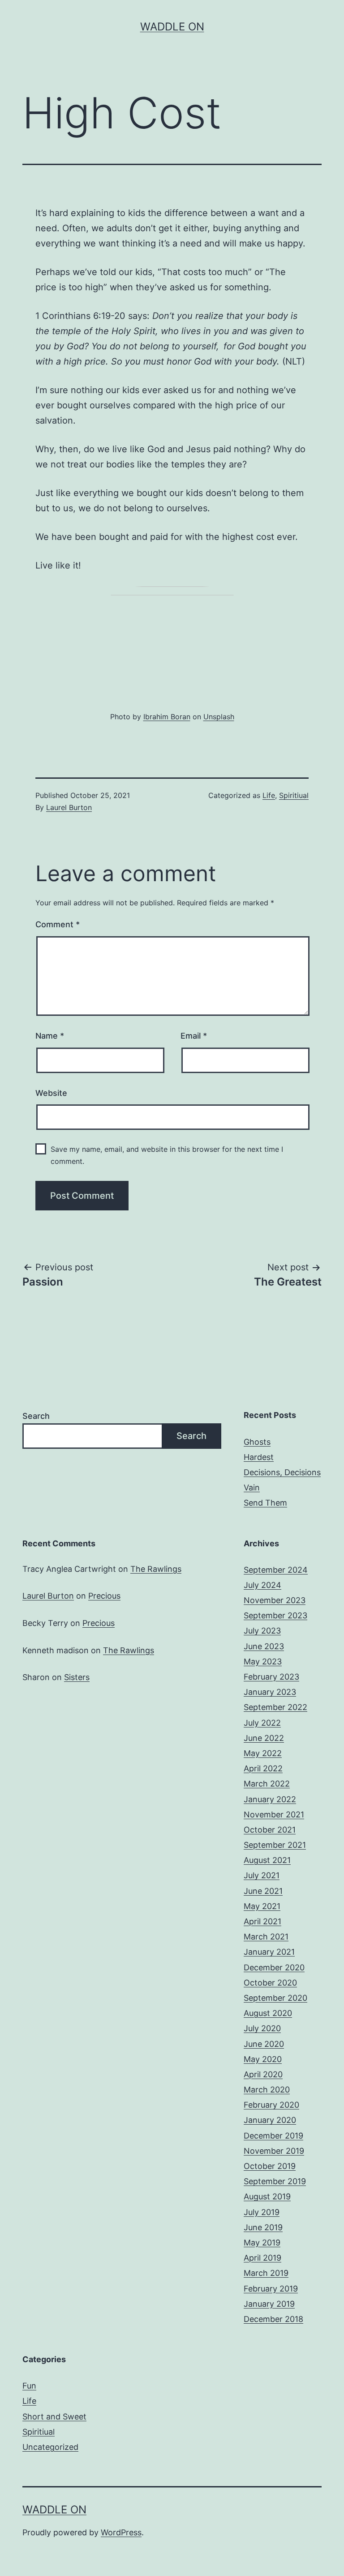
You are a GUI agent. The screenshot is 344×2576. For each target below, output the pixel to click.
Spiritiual (294, 795)
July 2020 (262, 2028)
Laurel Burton (69, 807)
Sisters (77, 1677)
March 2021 (266, 1937)
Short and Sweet (54, 2417)
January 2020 (270, 2120)
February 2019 (271, 2289)
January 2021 (269, 1952)
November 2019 (274, 2151)
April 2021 (262, 1921)
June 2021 (263, 1891)
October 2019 (270, 2166)
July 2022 (262, 1723)
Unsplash (219, 717)
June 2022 (264, 1738)
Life (269, 795)
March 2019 (266, 2273)
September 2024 (276, 1570)
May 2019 (262, 2243)
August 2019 (267, 2196)
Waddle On (172, 27)
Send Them (265, 1503)
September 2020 (275, 1998)
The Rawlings (156, 1569)
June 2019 (263, 2227)
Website (51, 1093)
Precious (104, 1596)
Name (50, 1036)
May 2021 (262, 1906)
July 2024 (262, 1585)
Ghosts (257, 1442)
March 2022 (267, 1784)
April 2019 (262, 2258)
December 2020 (274, 1967)
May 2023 (263, 1661)
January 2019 (269, 2304)
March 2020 (267, 2090)
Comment (58, 924)
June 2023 (264, 1646)
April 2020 (263, 2074)
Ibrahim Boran (167, 717)
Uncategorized (50, 2447)
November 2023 (275, 1600)
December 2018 (273, 2319)
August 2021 (267, 1860)
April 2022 (263, 1768)
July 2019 (262, 2212)
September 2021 (275, 1845)
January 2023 (270, 1692)
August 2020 (268, 2013)
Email (194, 1036)
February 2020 (271, 2105)
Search (36, 1416)
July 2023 (262, 1631)
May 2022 (263, 1753)
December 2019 (273, 2136)
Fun (29, 2386)
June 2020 (264, 2044)
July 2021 (262, 1875)
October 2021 (270, 1830)
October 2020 (270, 1983)
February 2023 (271, 1677)
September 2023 (275, 1615)
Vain (252, 1487)
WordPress (121, 2532)
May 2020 (263, 2059)
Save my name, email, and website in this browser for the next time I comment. (167, 1155)
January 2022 (270, 1799)
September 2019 (275, 2181)
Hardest (259, 1457)
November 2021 (274, 1814)
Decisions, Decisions (282, 1472)
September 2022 (275, 1707)
